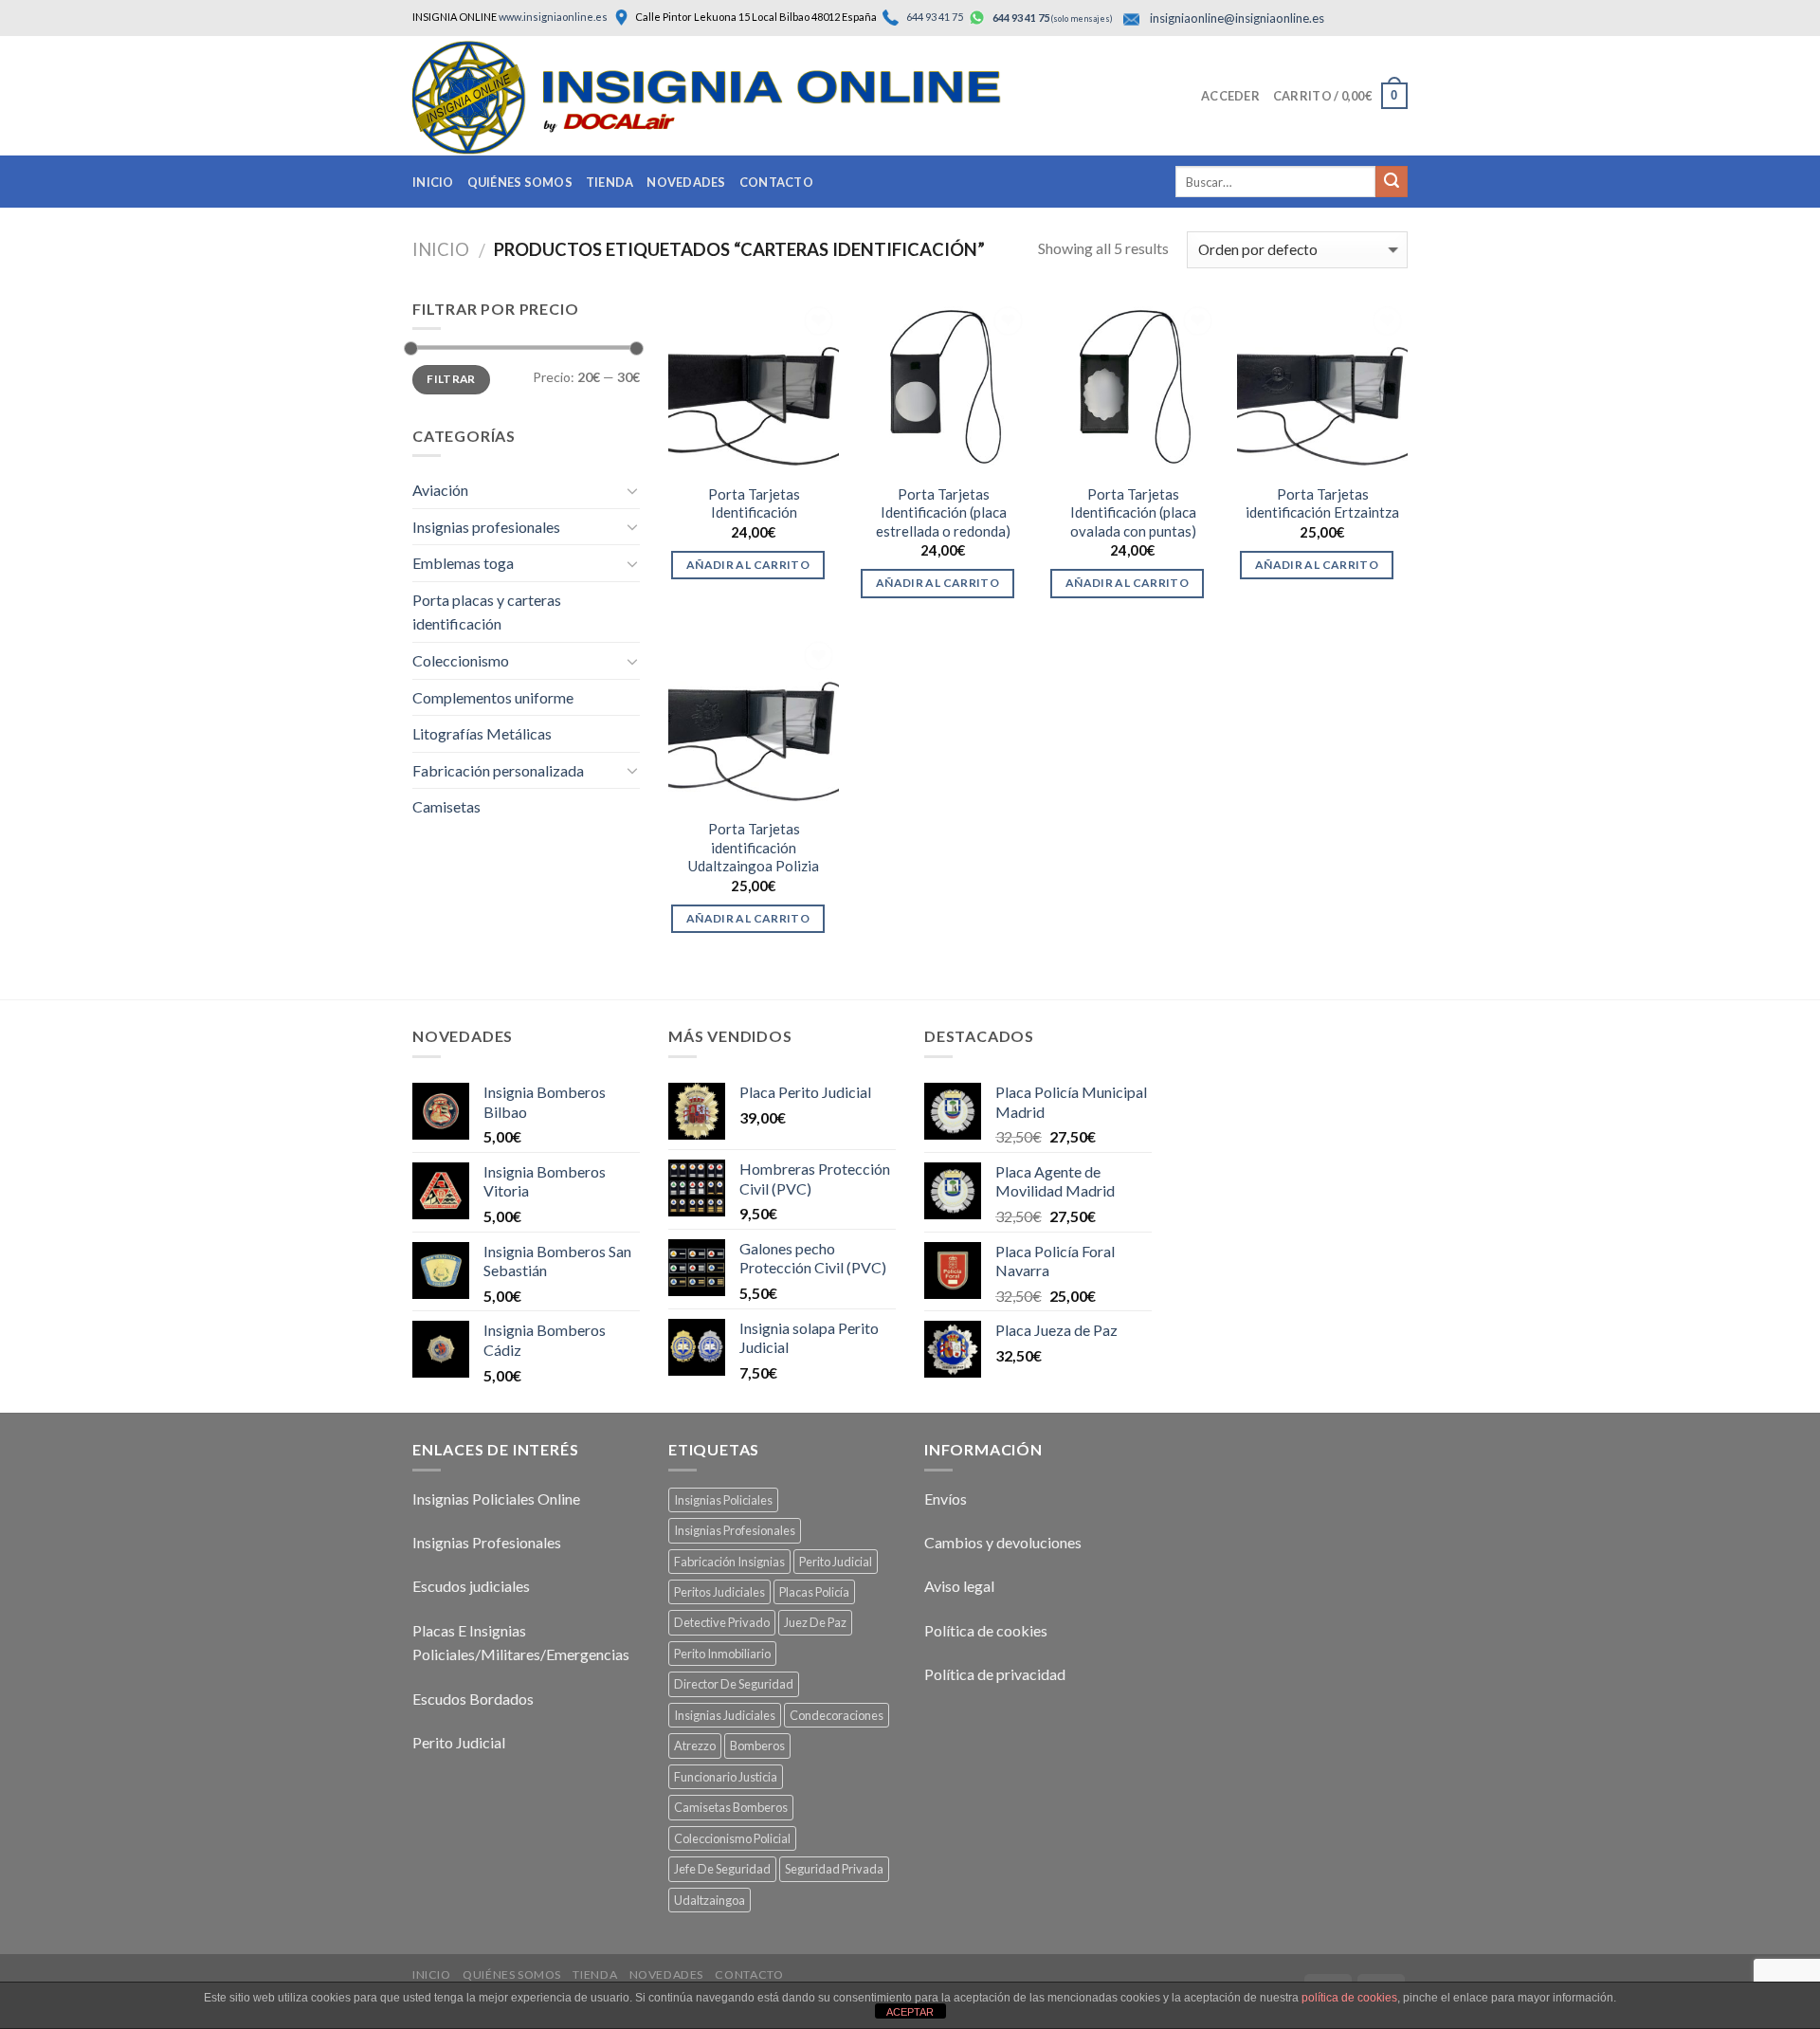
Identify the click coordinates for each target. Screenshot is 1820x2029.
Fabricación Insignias (729, 1562)
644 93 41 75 (934, 17)
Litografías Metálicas (482, 733)
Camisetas (446, 806)
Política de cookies (986, 1630)
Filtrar (451, 379)
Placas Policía (814, 1592)
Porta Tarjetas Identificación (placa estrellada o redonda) (943, 512)
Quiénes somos (520, 182)
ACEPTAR (910, 2012)
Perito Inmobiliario (722, 1654)
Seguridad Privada (834, 1869)
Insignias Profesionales (487, 1542)
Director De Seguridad (734, 1684)
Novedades (686, 182)
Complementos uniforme (493, 697)
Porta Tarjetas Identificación (754, 503)
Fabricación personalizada (498, 770)
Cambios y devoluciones (1003, 1542)
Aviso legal (959, 1586)
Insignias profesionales (486, 527)
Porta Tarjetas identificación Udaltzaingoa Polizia (754, 847)
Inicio (433, 182)
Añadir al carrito (748, 565)
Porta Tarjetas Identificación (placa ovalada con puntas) (1133, 512)
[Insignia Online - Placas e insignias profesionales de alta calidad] (744, 98)
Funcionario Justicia (726, 1777)
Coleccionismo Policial (732, 1838)
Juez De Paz (815, 1622)
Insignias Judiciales (725, 1715)
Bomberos (757, 1746)
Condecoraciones (837, 1715)
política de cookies (1349, 1998)
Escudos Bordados (473, 1699)
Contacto (776, 182)
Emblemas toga (463, 563)
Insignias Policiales (723, 1500)
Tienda (610, 182)
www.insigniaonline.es (553, 17)
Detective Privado (722, 1622)
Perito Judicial (459, 1742)
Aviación (440, 490)
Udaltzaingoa (710, 1900)
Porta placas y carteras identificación (487, 612)
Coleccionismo (461, 660)
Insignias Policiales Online (496, 1499)
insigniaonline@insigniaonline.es (1237, 18)
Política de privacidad (995, 1674)
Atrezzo (695, 1746)
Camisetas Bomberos (731, 1807)
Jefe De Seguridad (722, 1869)
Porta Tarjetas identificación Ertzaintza (1322, 503)
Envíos (946, 1499)
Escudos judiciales (471, 1586)
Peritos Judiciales (719, 1592)
